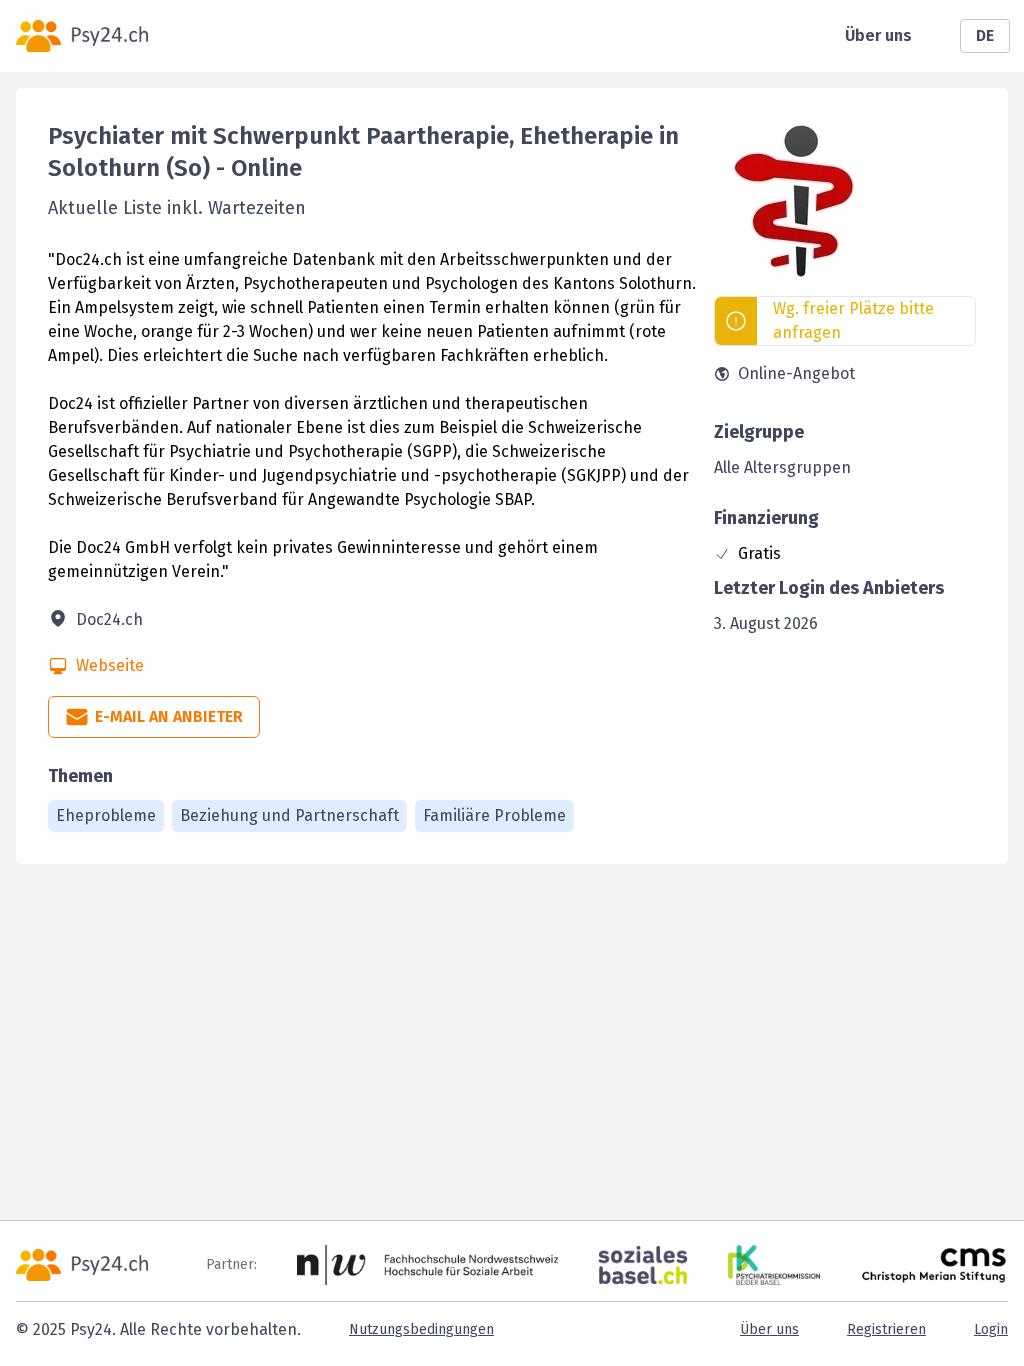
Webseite (110, 665)
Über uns (878, 35)
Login (991, 1329)
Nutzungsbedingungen (421, 1329)
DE (985, 35)
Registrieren (886, 1329)
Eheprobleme (106, 815)
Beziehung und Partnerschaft (289, 815)
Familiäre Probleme (494, 815)
